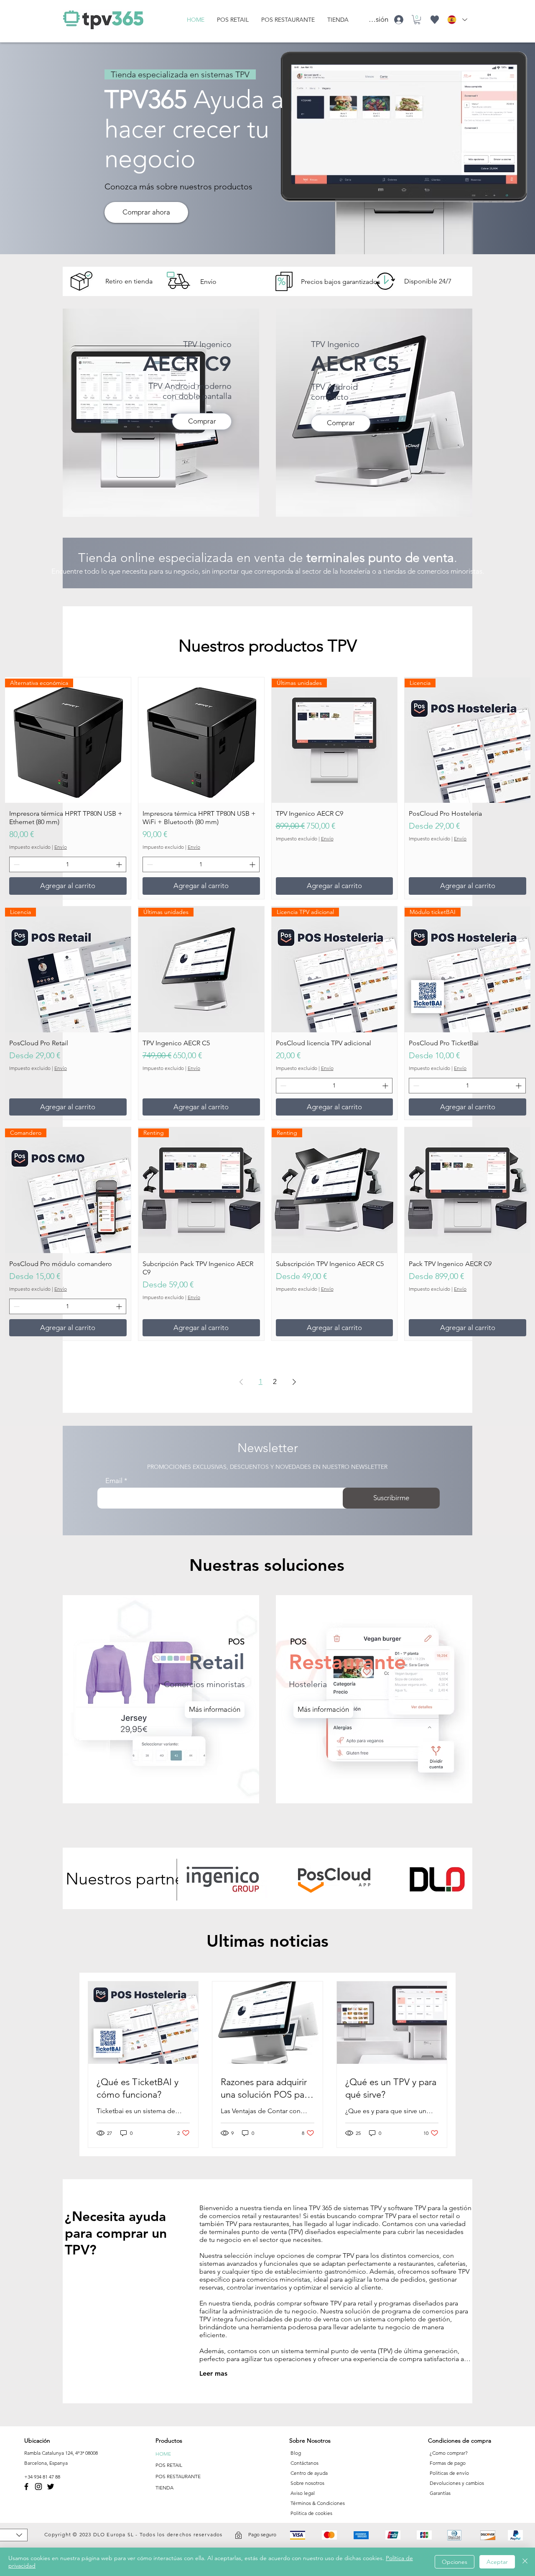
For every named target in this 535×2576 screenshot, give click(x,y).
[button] (417, 20)
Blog (296, 2453)
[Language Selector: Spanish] (457, 20)
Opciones (455, 2562)
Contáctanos (304, 2463)
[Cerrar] (525, 2562)
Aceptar (497, 2562)
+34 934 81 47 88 (42, 2477)
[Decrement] (16, 864)
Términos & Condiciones (318, 2503)
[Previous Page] (241, 1382)
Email (114, 1481)
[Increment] (120, 864)
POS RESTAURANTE (178, 2476)
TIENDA (164, 2488)
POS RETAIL (169, 2465)
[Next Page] (294, 1382)
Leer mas (213, 2373)
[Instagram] (38, 2487)
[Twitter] (51, 2487)
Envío (61, 847)
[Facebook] (26, 2487)
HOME (163, 2454)
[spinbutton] (68, 864)
